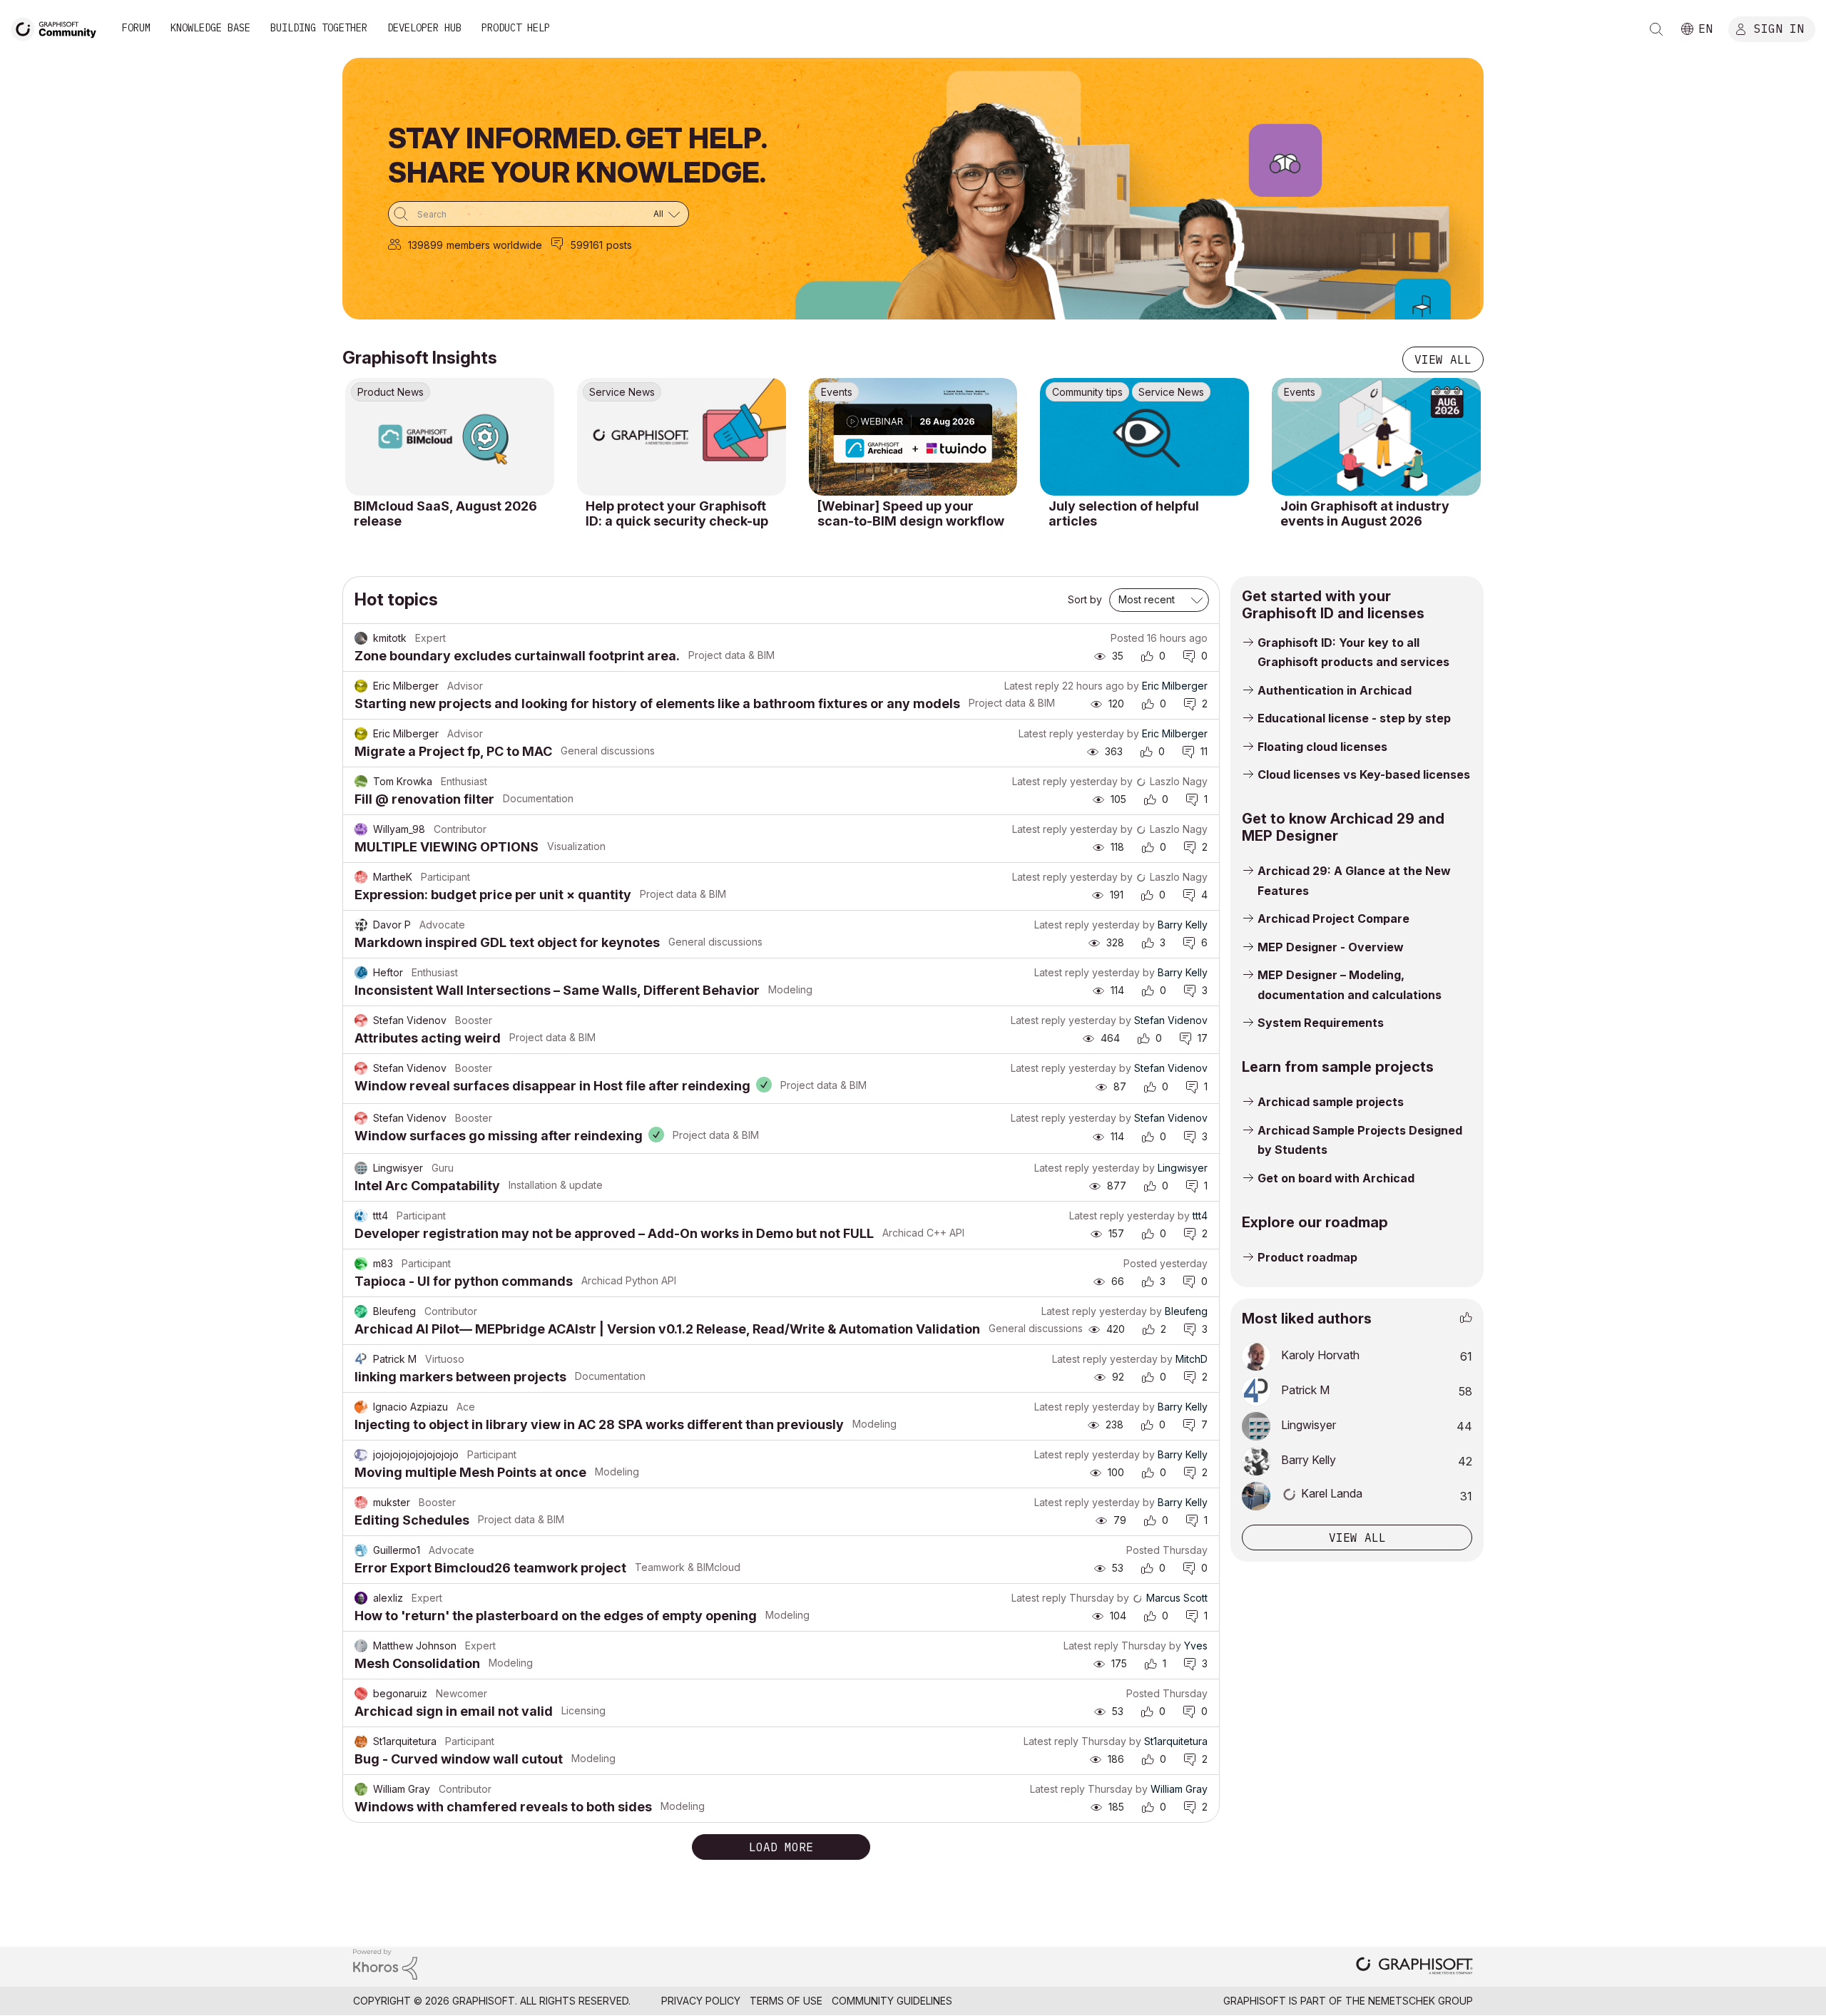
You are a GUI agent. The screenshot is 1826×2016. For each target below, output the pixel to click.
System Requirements (1321, 1023)
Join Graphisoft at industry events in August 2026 (1365, 514)
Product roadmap (1307, 1257)
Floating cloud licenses (1322, 747)
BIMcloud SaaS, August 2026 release (445, 514)
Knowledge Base (210, 28)
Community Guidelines (892, 2001)
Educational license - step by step (1354, 718)
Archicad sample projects (1331, 1102)
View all (1443, 359)
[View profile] (361, 638)
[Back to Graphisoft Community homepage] (58, 27)
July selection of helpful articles (1124, 514)
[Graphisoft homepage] (1414, 1967)
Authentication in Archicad (1335, 690)
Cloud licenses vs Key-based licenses (1364, 774)
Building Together (319, 28)
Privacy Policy (701, 2001)
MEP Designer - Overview (1331, 947)
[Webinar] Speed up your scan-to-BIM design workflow (911, 514)
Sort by (1085, 599)
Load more (781, 1847)
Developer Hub (424, 28)
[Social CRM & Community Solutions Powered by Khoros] (385, 1963)
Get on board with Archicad (1336, 1178)
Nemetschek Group (1420, 2001)
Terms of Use (786, 2001)
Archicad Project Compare (1333, 919)
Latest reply (1032, 686)
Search (1656, 29)
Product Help (516, 28)
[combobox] (539, 214)
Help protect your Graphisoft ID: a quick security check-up (677, 514)
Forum (136, 28)
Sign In (1779, 28)
